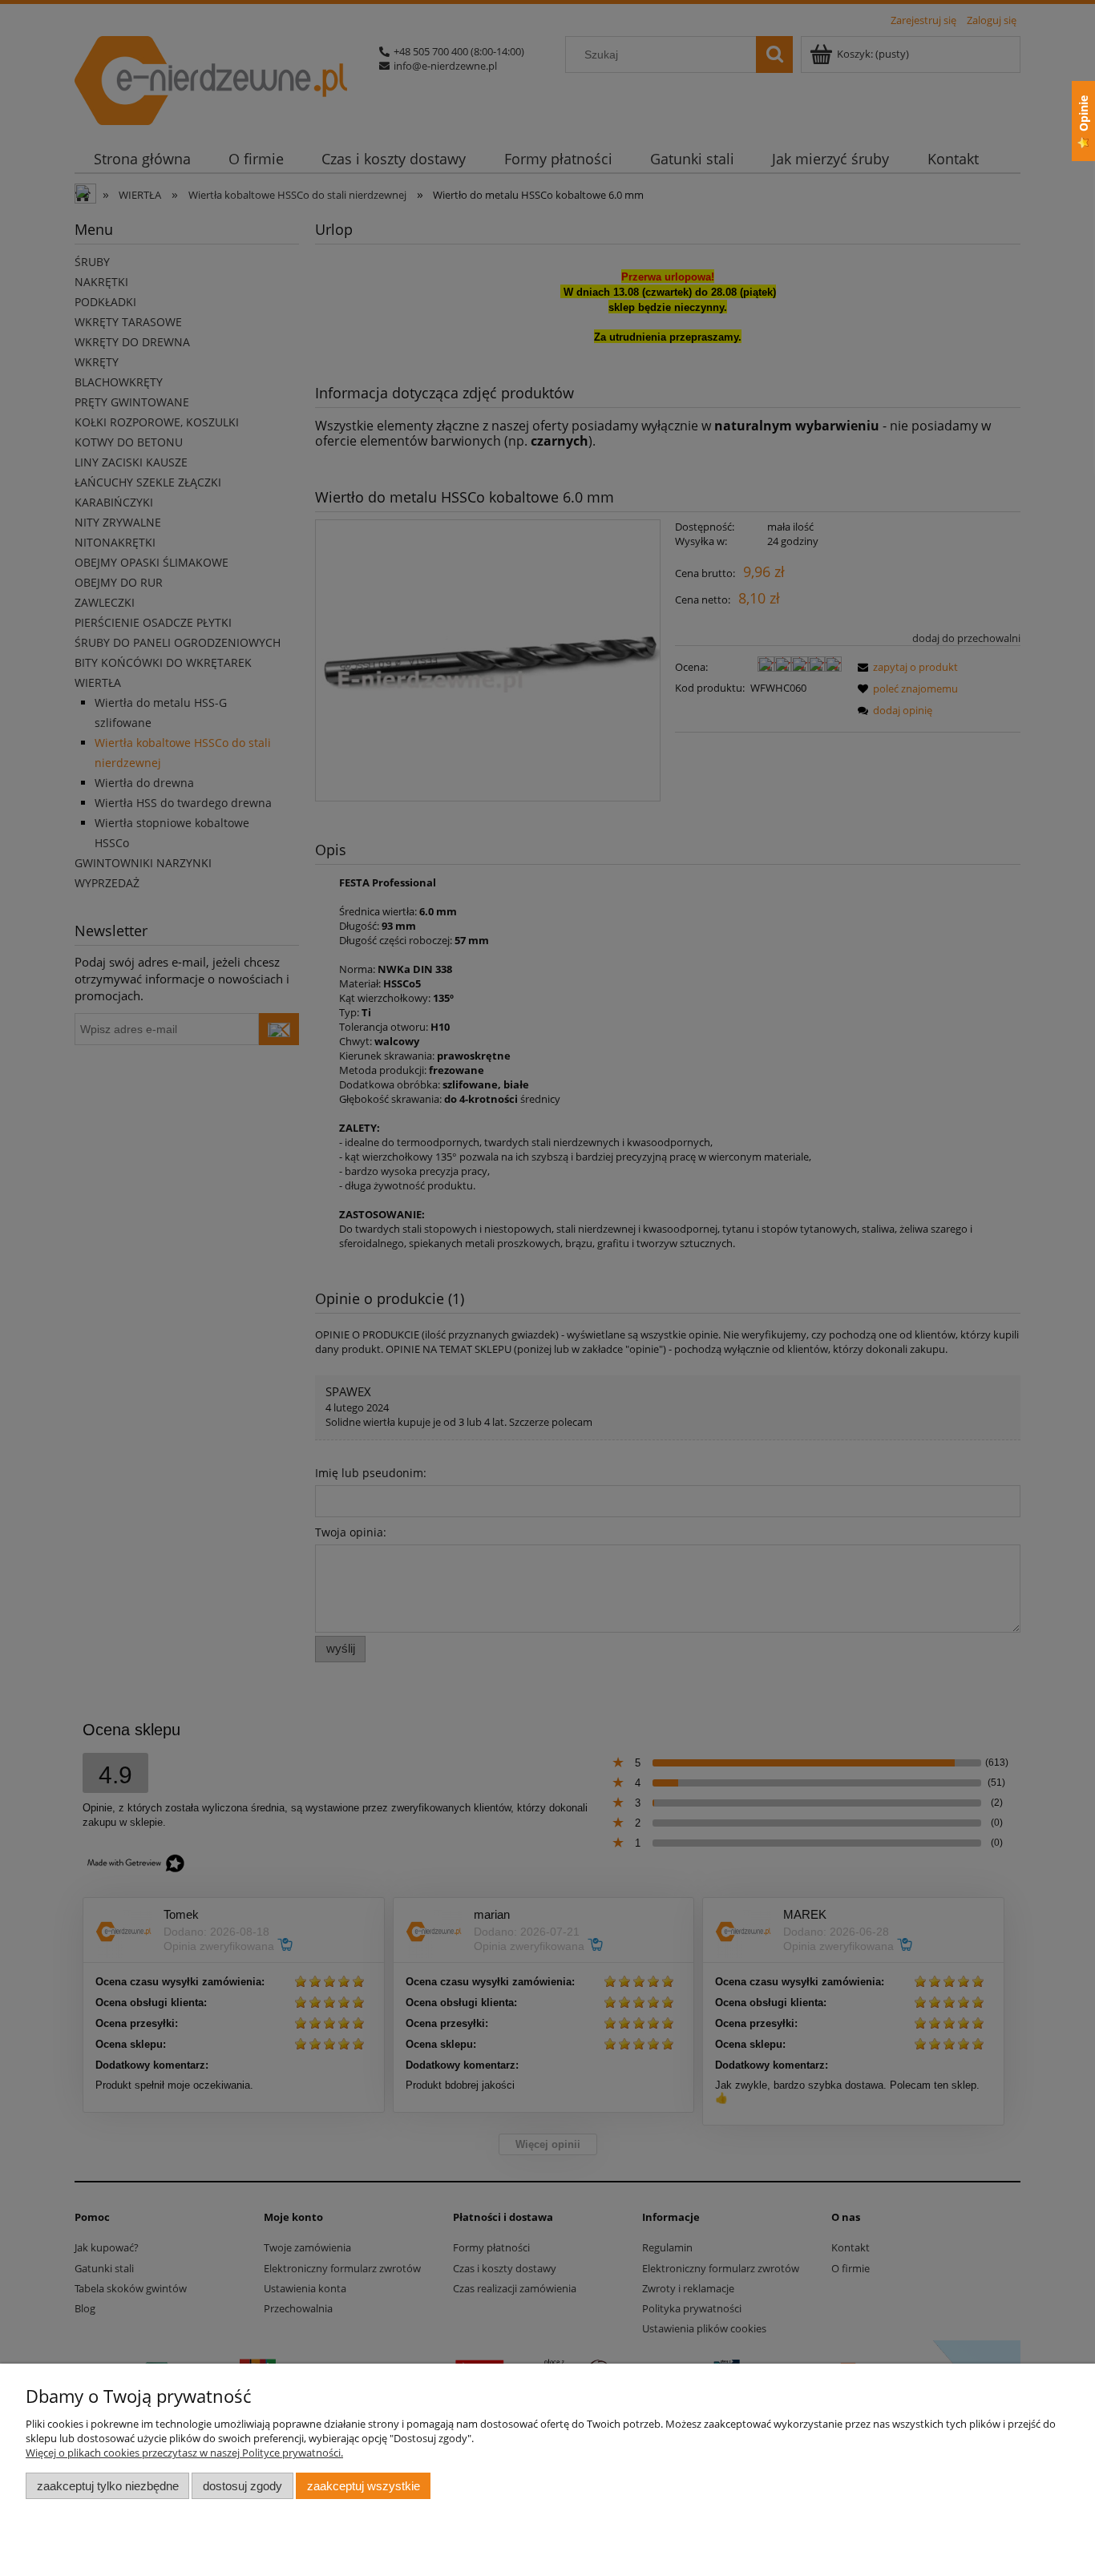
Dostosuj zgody (242, 2486)
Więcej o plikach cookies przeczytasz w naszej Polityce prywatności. (184, 2453)
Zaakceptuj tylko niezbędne (108, 2486)
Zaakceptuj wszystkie (364, 2486)
